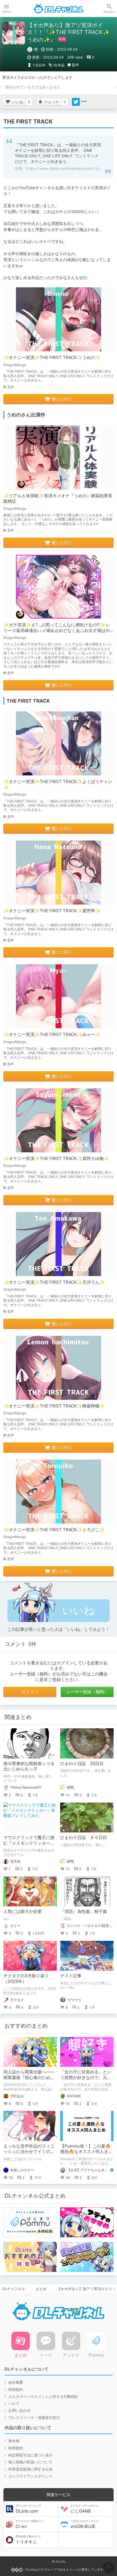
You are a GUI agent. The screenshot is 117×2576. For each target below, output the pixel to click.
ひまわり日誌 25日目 (82, 1763)
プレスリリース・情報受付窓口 (34, 2418)
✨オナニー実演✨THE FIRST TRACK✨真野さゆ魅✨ (56, 1158)
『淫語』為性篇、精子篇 (84, 1911)
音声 (75, 65)
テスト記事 (71, 1976)
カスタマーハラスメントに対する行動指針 (43, 2397)
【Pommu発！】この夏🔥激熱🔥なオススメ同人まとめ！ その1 (86, 2152)
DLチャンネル (58, 9)
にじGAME (84, 2509)
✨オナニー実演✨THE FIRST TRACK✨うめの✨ (52, 357)
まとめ (41, 2289)
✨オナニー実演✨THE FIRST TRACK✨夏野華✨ (52, 911)
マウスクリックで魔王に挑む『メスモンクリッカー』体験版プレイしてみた (29, 1843)
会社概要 (16, 2382)
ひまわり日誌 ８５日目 (84, 1837)
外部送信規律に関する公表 (30, 2469)
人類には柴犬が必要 (23, 1911)
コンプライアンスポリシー (30, 2476)
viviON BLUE (84, 2524)
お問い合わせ (19, 2410)
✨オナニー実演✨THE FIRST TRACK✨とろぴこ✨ (54, 1530)
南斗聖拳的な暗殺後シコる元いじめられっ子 (29, 1766)
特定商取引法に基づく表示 (30, 2455)
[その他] (84, 102)
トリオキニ (28, 2540)
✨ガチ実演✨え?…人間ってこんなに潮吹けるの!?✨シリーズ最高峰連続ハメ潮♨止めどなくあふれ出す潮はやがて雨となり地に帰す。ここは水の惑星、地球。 (57, 630)
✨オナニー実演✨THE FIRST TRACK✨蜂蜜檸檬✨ (54, 1406)
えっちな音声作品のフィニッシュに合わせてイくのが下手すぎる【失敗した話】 (29, 2152)
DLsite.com (28, 2509)
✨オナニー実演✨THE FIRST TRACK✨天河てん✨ (54, 1282)
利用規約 (16, 2389)
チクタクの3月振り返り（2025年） (26, 1979)
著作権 (14, 2441)
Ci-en (30, 2524)
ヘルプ (14, 2403)
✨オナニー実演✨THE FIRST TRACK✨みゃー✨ (52, 1034)
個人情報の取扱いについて (30, 2462)
